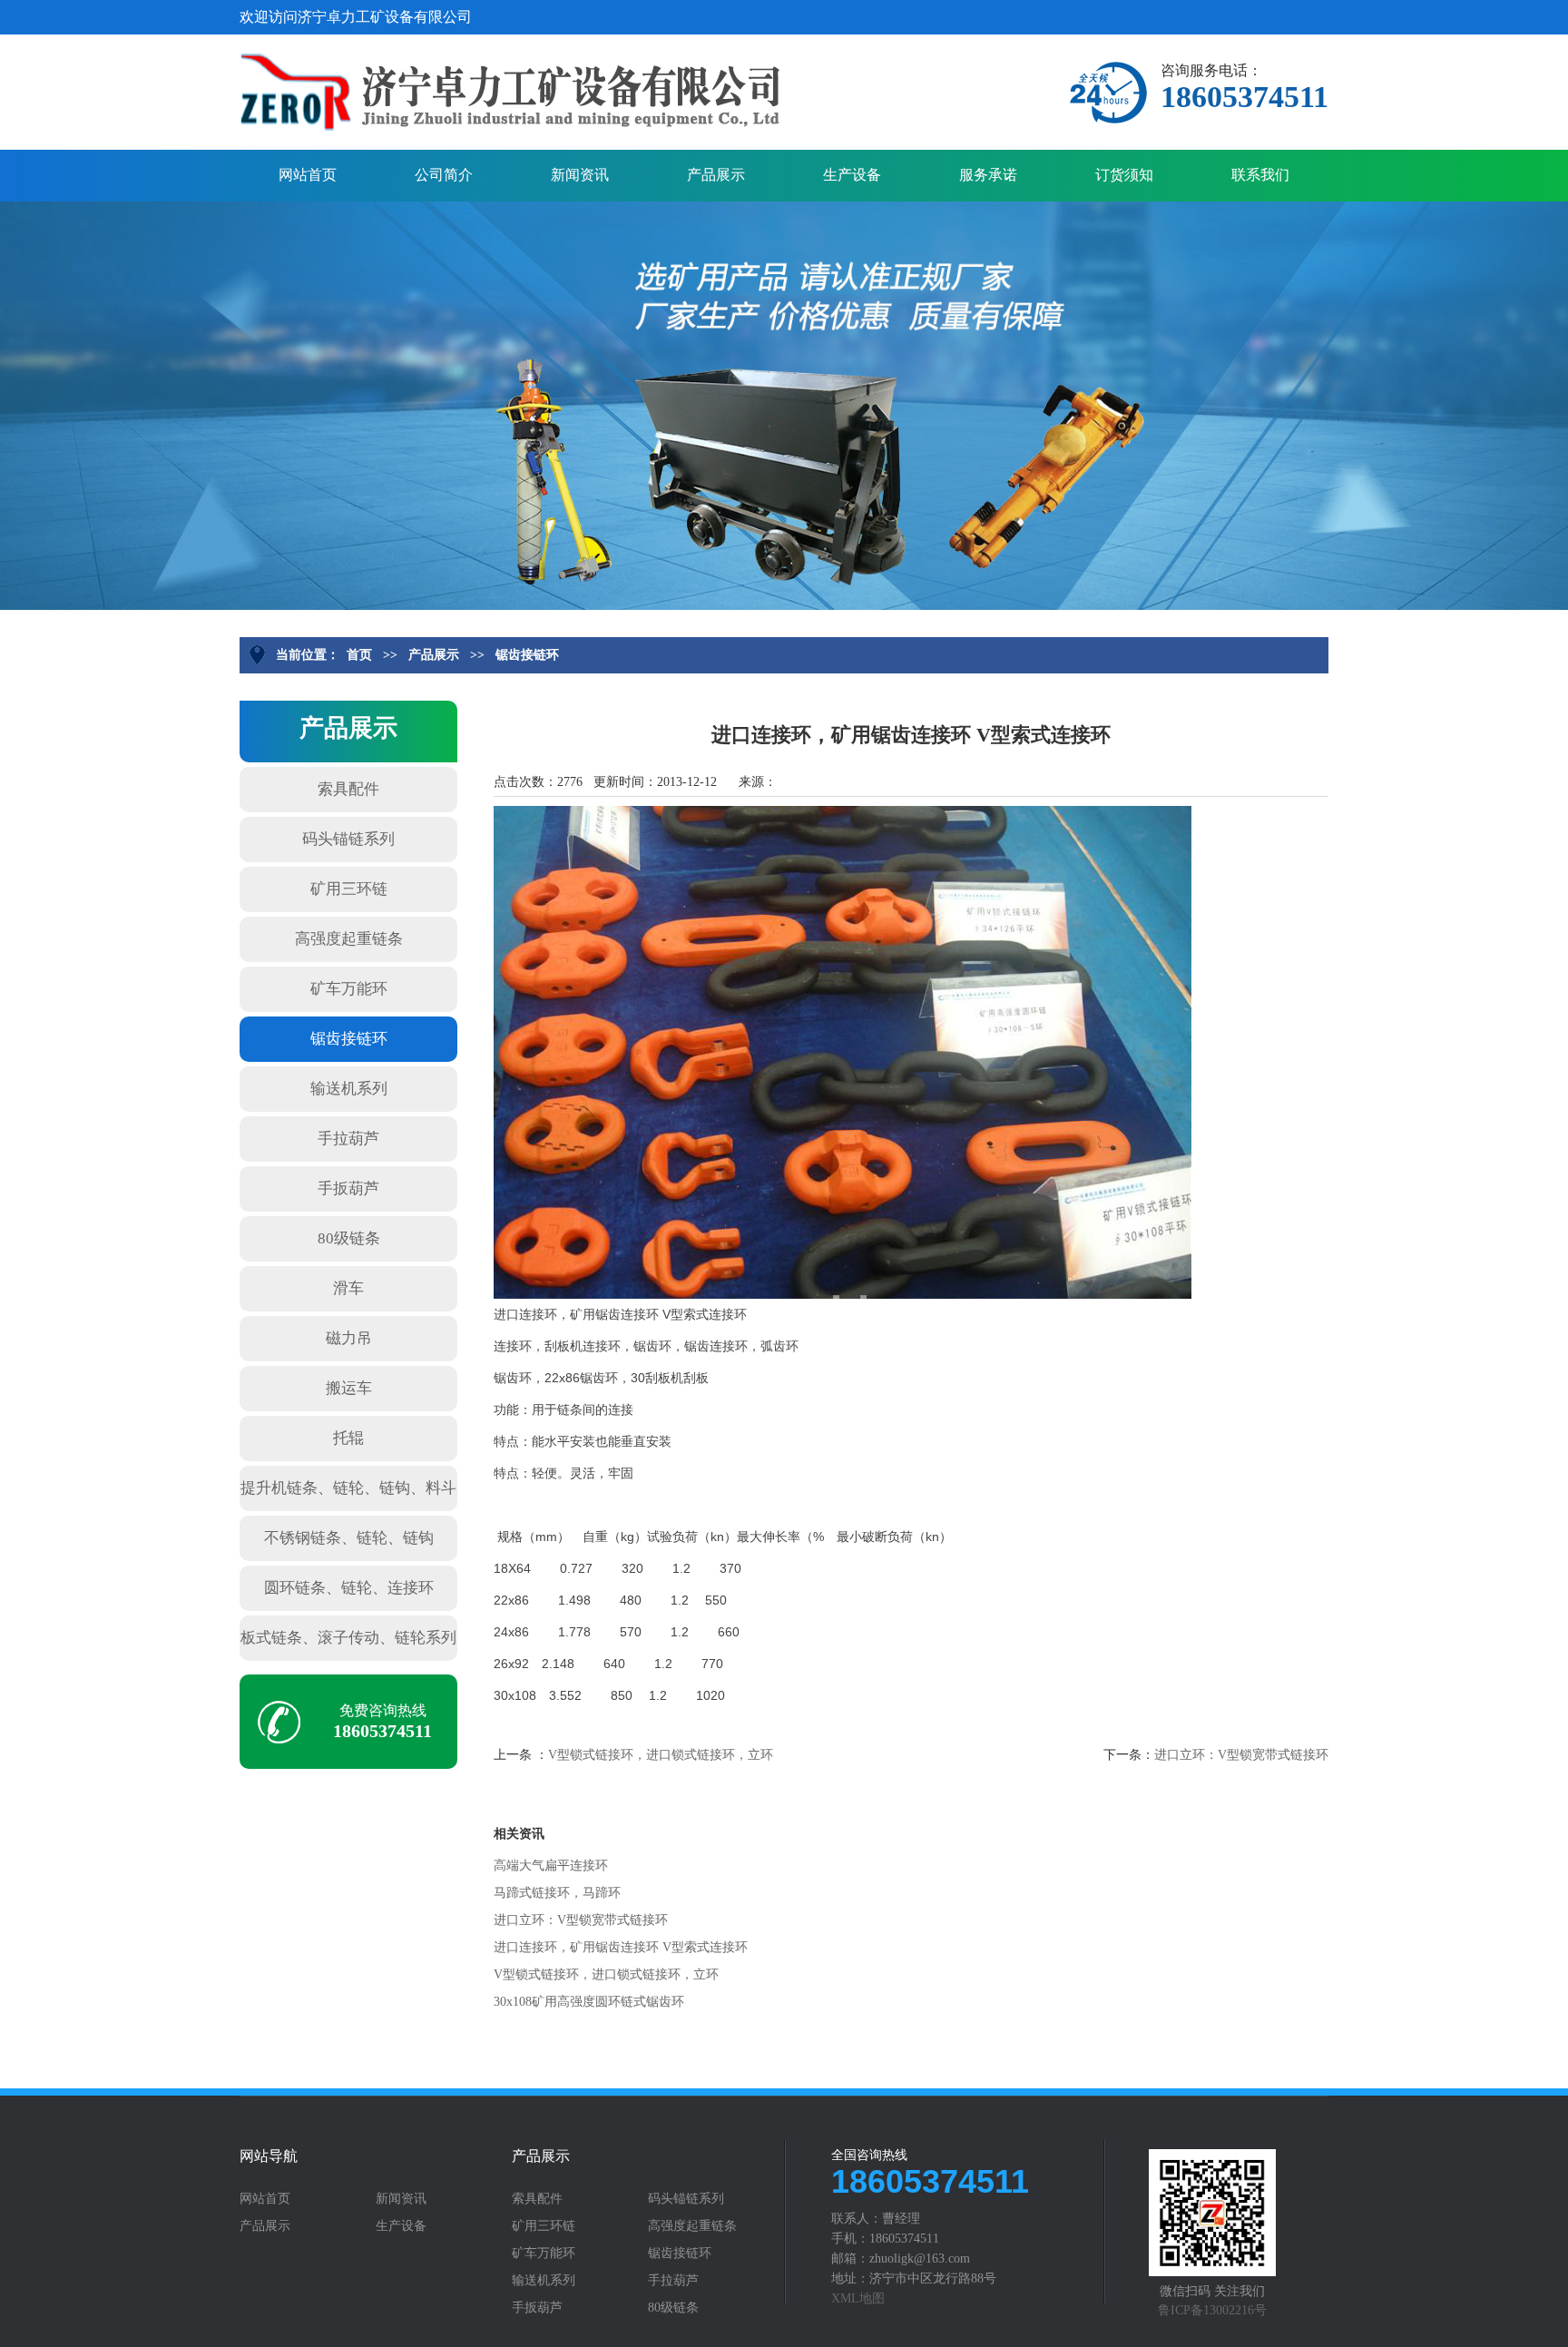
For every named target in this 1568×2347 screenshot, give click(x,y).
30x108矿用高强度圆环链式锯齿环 (589, 2002)
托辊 (348, 1438)
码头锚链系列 (348, 839)
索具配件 (348, 789)
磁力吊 (349, 1338)
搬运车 (349, 1388)
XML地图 (858, 2298)
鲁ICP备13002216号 (1212, 2310)
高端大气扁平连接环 (551, 1866)
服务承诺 (988, 175)
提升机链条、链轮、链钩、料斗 (348, 1488)
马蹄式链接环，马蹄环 (557, 1893)
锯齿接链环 (527, 655)
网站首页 (308, 175)
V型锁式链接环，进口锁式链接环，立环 (661, 1755)
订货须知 (1124, 175)
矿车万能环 (349, 989)
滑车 (348, 1288)
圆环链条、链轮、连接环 (349, 1588)
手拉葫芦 (348, 1139)
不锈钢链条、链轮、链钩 (349, 1538)
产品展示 (716, 175)
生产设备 (852, 175)
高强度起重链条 (349, 939)
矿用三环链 (349, 889)
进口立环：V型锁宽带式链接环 (1241, 1755)
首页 (359, 655)
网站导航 (269, 2156)
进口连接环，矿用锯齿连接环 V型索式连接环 (621, 1947)
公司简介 (444, 175)
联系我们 (1260, 175)
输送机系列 (349, 1089)
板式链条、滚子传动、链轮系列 (348, 1638)
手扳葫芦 (348, 1188)
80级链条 (349, 1238)
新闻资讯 (580, 175)
